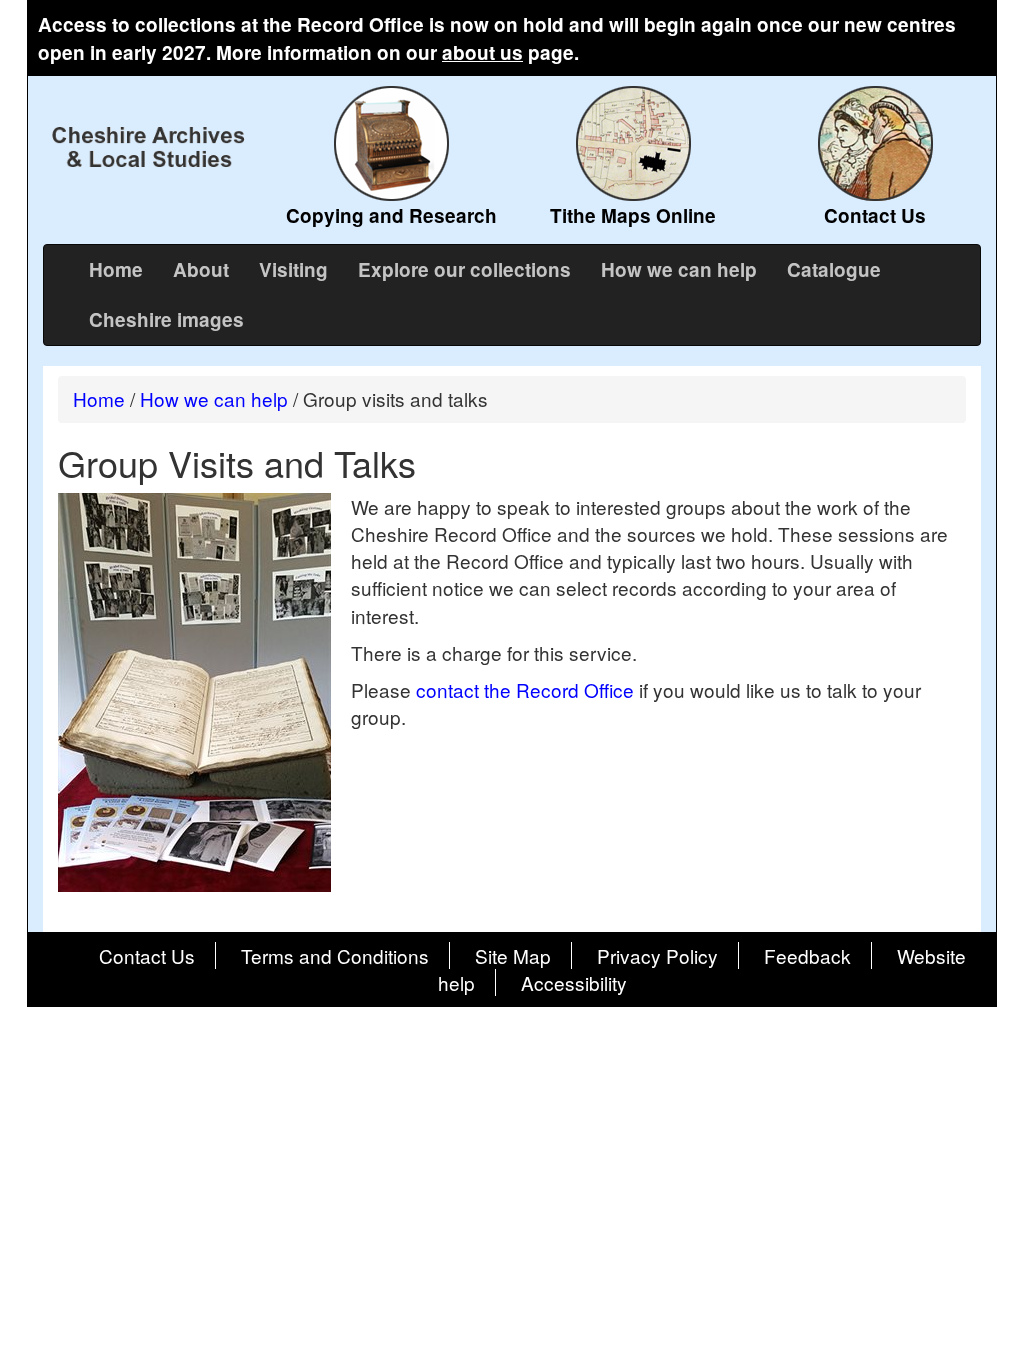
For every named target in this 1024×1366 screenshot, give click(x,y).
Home (116, 269)
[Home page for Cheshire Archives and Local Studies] (149, 146)
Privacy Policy (657, 955)
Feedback (807, 955)
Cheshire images (166, 319)
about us (482, 52)
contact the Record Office (525, 689)
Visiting (293, 269)
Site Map (513, 955)
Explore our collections (464, 269)
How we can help (679, 269)
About (201, 269)
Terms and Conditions (335, 955)
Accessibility (574, 982)
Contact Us (147, 955)
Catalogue (834, 269)
